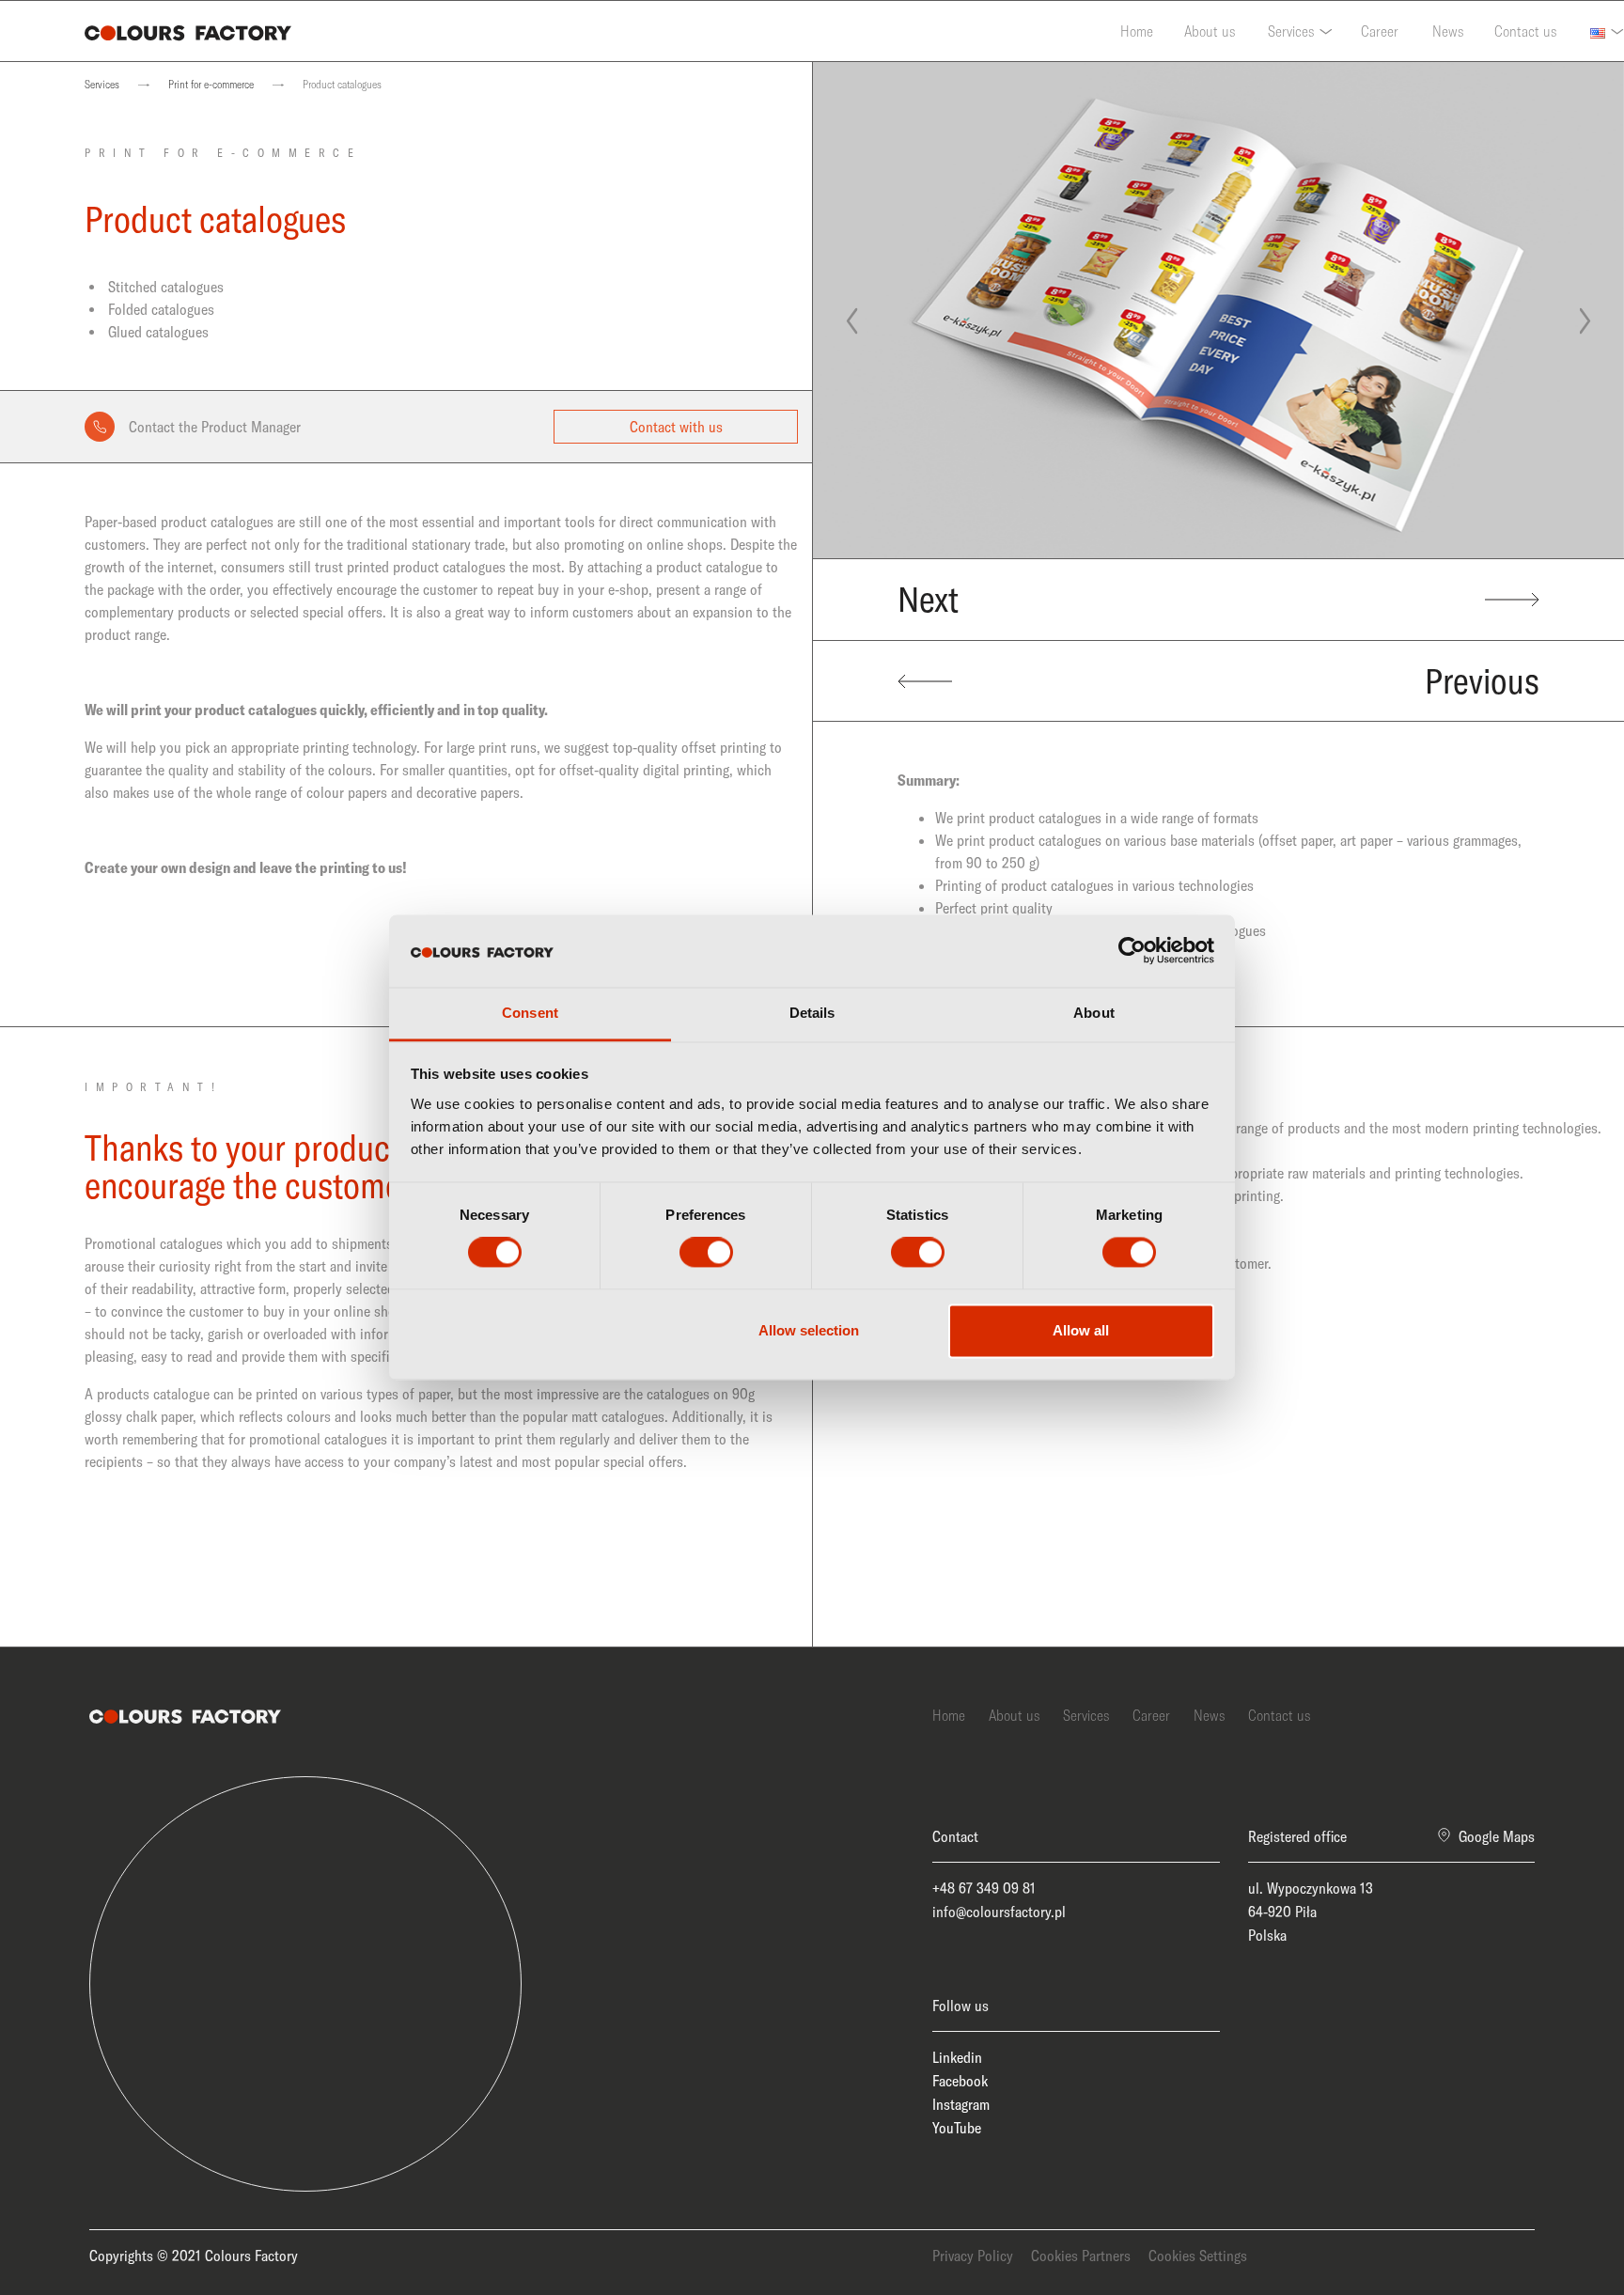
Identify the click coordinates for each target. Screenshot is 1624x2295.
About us (1210, 31)
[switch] (706, 1253)
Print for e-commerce (211, 84)
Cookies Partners (1081, 2256)
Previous (1482, 681)
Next (928, 599)
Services (1291, 31)
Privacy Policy (973, 2256)
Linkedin (957, 2057)
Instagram (961, 2104)
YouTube (957, 2128)
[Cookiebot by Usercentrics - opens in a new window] (1132, 951)
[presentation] (851, 321)
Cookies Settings (1198, 2256)
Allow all (1081, 1330)
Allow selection (809, 1330)
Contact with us (676, 427)
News (1448, 31)
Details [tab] (812, 1013)
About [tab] (1094, 1013)
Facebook (960, 2081)
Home (1137, 31)
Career (1380, 31)
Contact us (1525, 31)
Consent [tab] (530, 1013)
